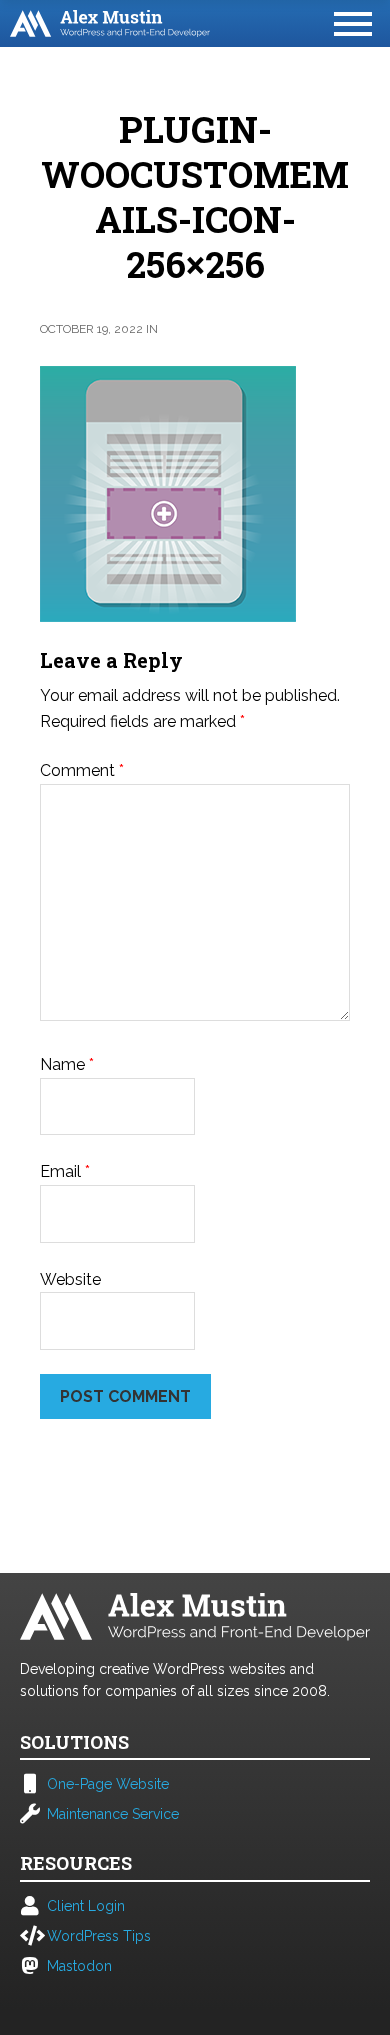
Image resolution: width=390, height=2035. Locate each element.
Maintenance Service (113, 1814)
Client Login (86, 1906)
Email (65, 1171)
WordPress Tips (99, 1936)
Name (67, 1064)
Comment (82, 770)
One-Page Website (108, 1784)
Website (70, 1279)
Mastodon (79, 1966)
